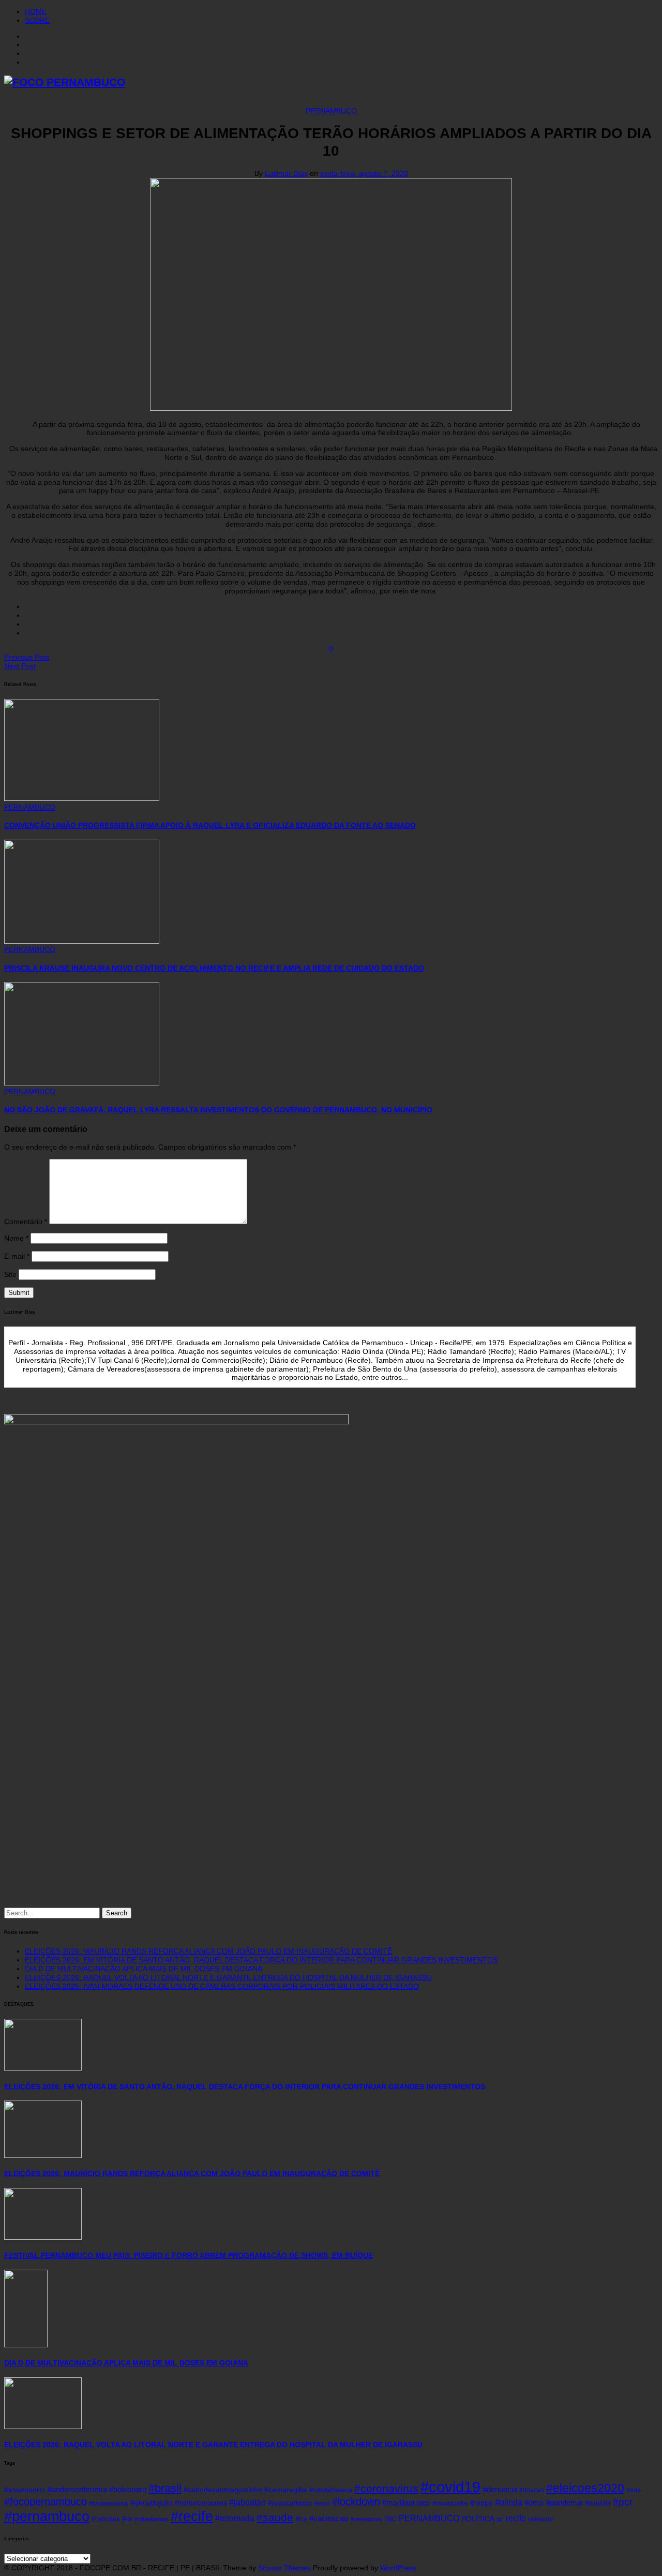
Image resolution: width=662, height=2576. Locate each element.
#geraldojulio (151, 2503)
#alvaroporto (25, 2490)
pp (500, 2519)
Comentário (26, 1222)
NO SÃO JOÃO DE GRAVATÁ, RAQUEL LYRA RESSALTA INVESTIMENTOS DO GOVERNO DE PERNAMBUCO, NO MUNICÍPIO (218, 1110)
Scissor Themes (284, 2568)
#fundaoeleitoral (109, 2503)
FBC (390, 2519)
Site (10, 1274)
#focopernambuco (46, 2501)
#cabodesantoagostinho (223, 2490)
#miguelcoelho (450, 2503)
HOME (36, 11)
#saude (275, 2518)
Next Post (20, 666)
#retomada (235, 2518)
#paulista (598, 2503)
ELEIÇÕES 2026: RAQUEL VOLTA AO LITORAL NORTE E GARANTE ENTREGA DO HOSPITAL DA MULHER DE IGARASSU (228, 1977)
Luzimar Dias (286, 173)
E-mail (17, 1256)
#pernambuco (47, 2516)
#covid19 (450, 2487)
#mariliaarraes (406, 2503)
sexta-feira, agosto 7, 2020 (364, 173)
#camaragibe (286, 2490)
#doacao (532, 2490)
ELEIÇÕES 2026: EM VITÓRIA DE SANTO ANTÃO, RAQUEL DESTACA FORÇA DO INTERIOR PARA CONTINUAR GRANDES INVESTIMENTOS (261, 1960)
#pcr (623, 2502)
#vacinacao (329, 2519)
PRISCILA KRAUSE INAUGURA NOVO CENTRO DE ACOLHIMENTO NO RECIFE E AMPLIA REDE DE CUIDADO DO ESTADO (214, 968)
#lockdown (356, 2501)
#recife (192, 2517)
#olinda (509, 2502)
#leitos (322, 2503)
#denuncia (500, 2490)
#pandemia (564, 2503)
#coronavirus (386, 2488)
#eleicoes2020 (585, 2488)
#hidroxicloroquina (201, 2503)
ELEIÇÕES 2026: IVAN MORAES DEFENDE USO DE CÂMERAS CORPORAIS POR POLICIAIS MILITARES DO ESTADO (222, 1986)
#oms (534, 2503)
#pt (127, 2519)
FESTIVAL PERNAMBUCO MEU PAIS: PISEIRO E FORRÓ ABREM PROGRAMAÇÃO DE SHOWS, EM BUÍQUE (189, 2255)
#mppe (482, 2503)
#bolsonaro (128, 2490)
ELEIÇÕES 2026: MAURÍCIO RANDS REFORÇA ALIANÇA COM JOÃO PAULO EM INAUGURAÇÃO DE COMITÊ (208, 1951)
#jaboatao (247, 2502)
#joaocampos (290, 2503)
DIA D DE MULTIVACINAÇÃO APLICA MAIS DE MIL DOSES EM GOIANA (144, 1969)
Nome (16, 1238)
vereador (541, 2519)
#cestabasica (331, 2490)
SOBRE (37, 20)
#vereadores (366, 2519)
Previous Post (27, 657)
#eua (634, 2490)
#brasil (165, 2488)
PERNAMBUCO (331, 111)
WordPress (398, 2568)
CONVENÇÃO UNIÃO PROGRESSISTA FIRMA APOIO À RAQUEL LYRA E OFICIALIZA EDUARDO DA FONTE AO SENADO (210, 825)
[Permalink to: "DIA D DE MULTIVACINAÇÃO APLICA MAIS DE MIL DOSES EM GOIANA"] (26, 2345)
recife (516, 2518)
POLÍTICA (478, 2519)
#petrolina (106, 2519)
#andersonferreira (77, 2490)
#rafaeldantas (152, 2519)
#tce (301, 2519)
